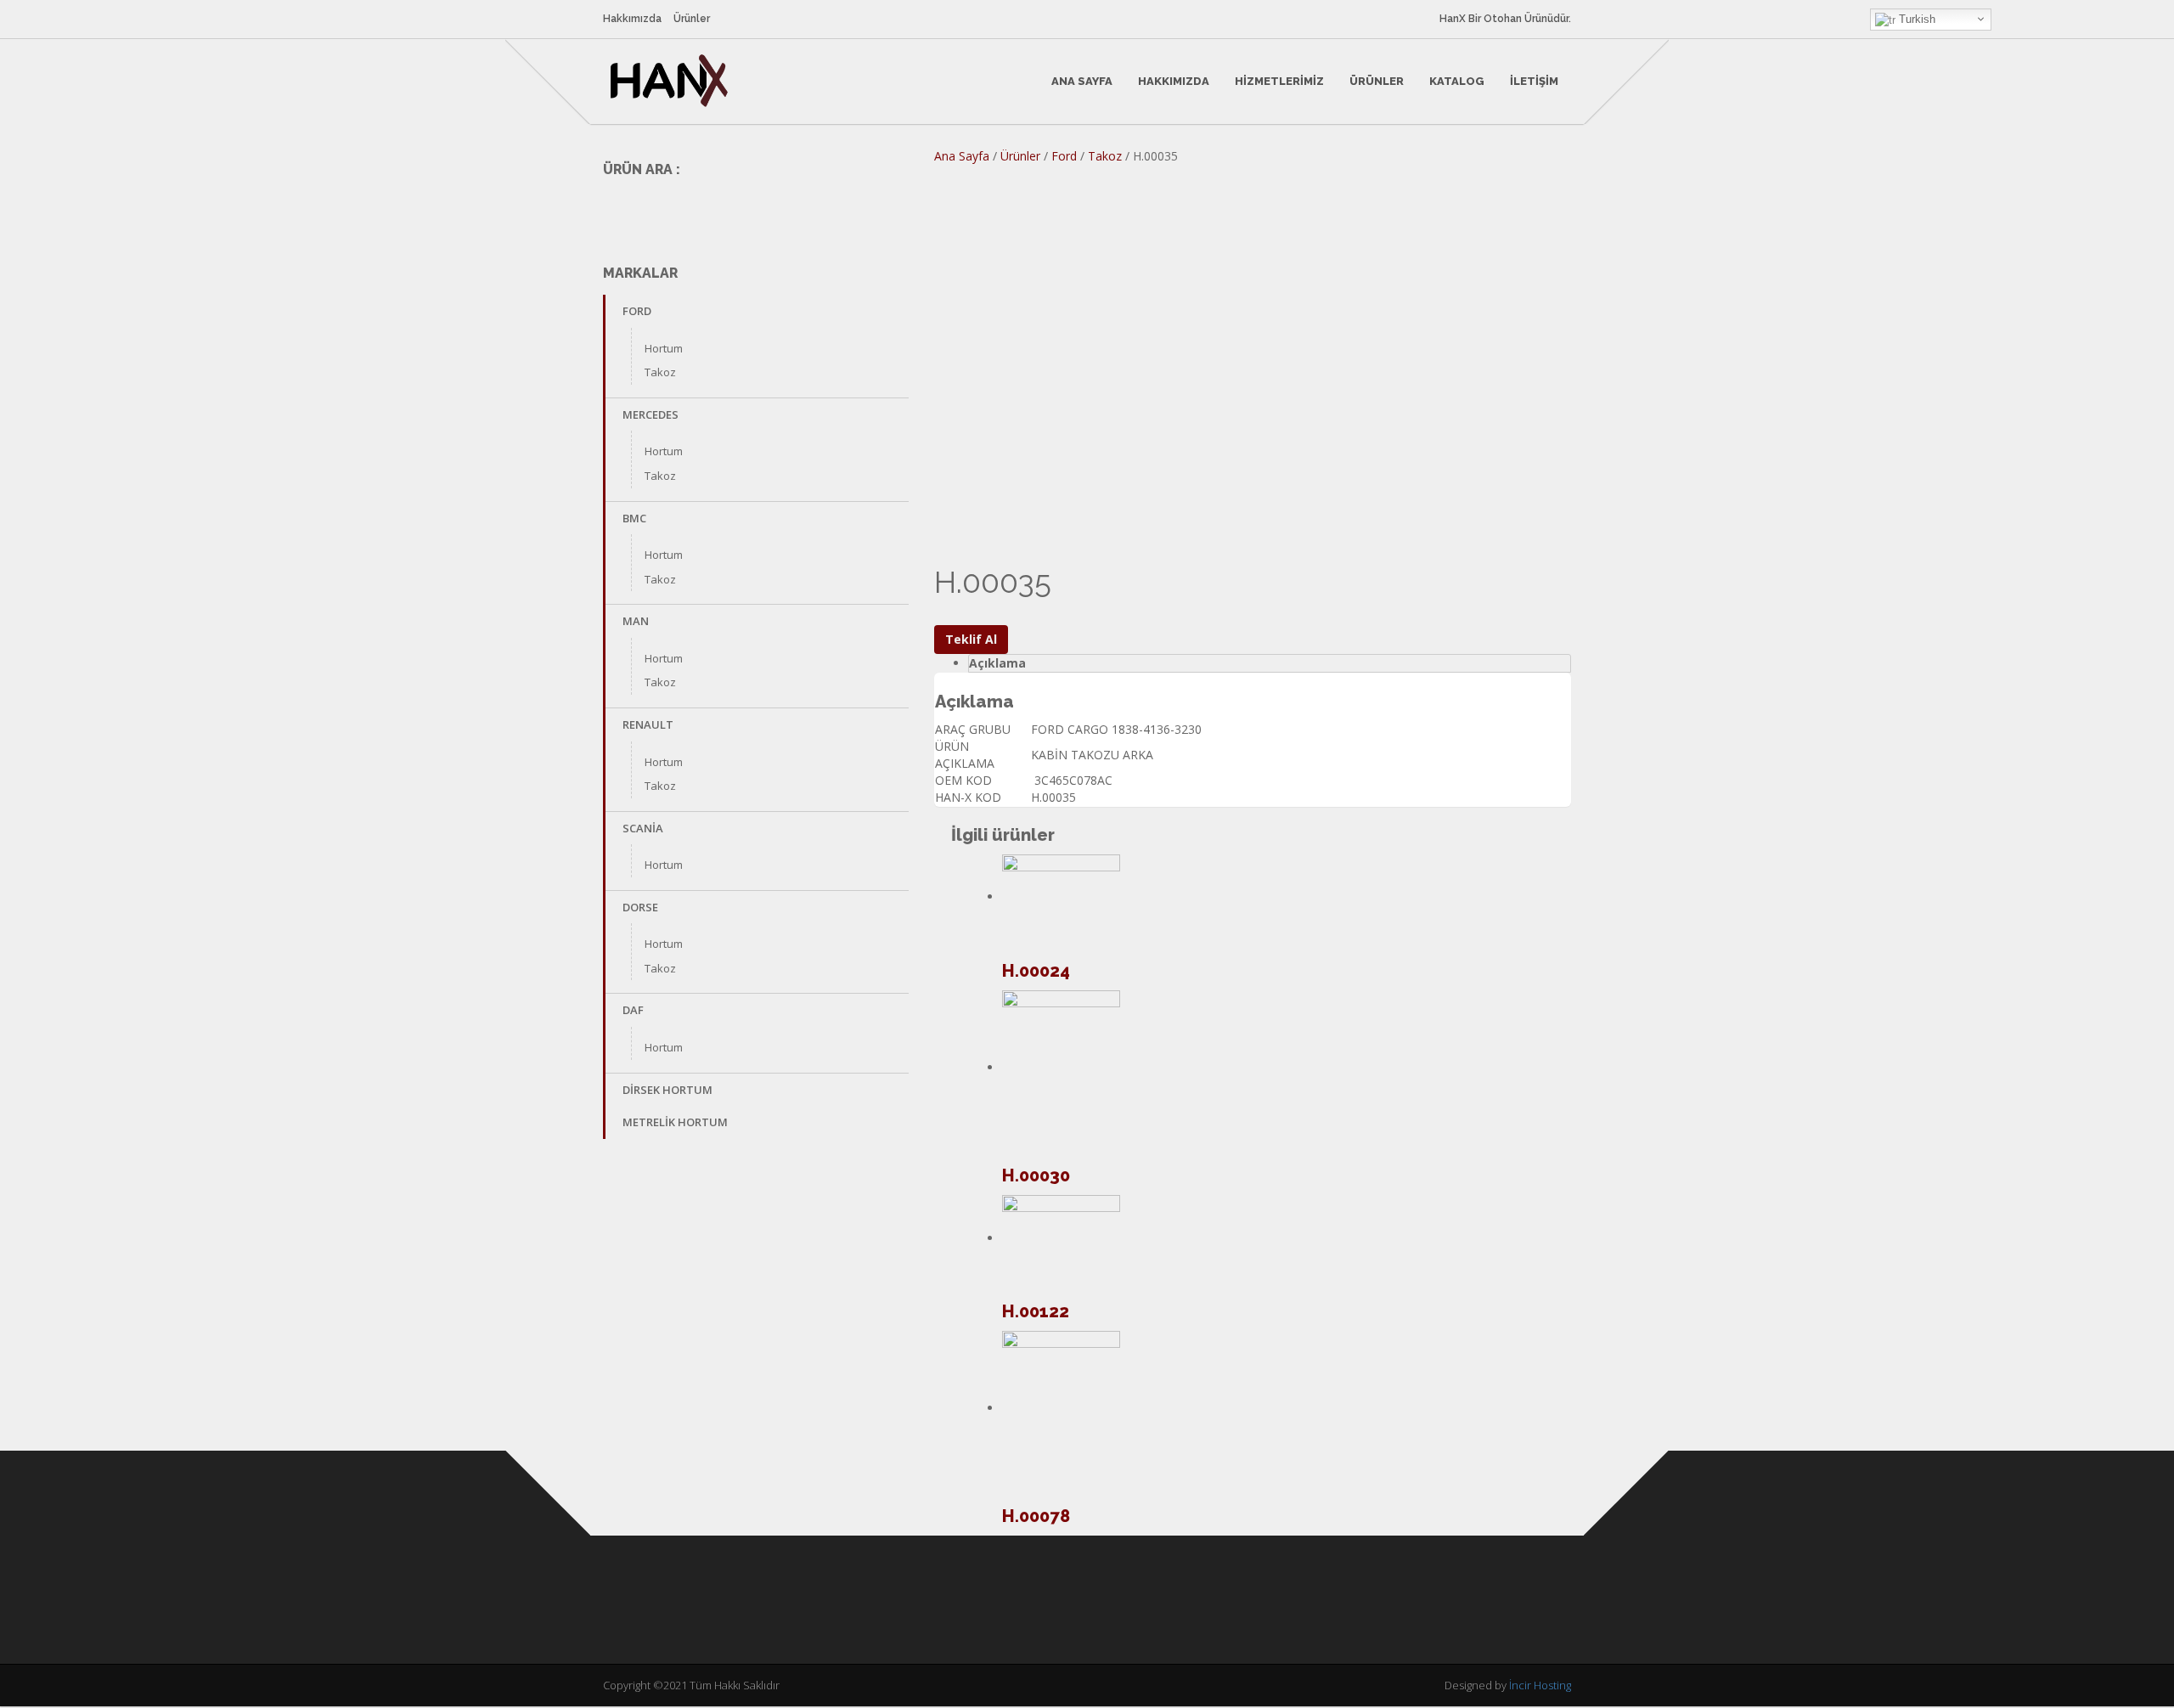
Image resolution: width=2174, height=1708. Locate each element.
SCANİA (643, 828)
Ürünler (692, 19)
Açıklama (997, 663)
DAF (633, 1010)
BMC (634, 518)
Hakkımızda (632, 19)
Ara (884, 209)
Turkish (1915, 19)
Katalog (1457, 81)
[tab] (1270, 663)
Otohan (1503, 19)
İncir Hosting (1540, 1685)
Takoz (660, 372)
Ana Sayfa (1082, 81)
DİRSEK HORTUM (667, 1090)
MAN (636, 621)
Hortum (664, 348)
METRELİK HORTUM (675, 1122)
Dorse (640, 907)
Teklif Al (971, 639)
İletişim (1534, 81)
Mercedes (651, 414)
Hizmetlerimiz (1279, 81)
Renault (648, 724)
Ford (637, 311)
